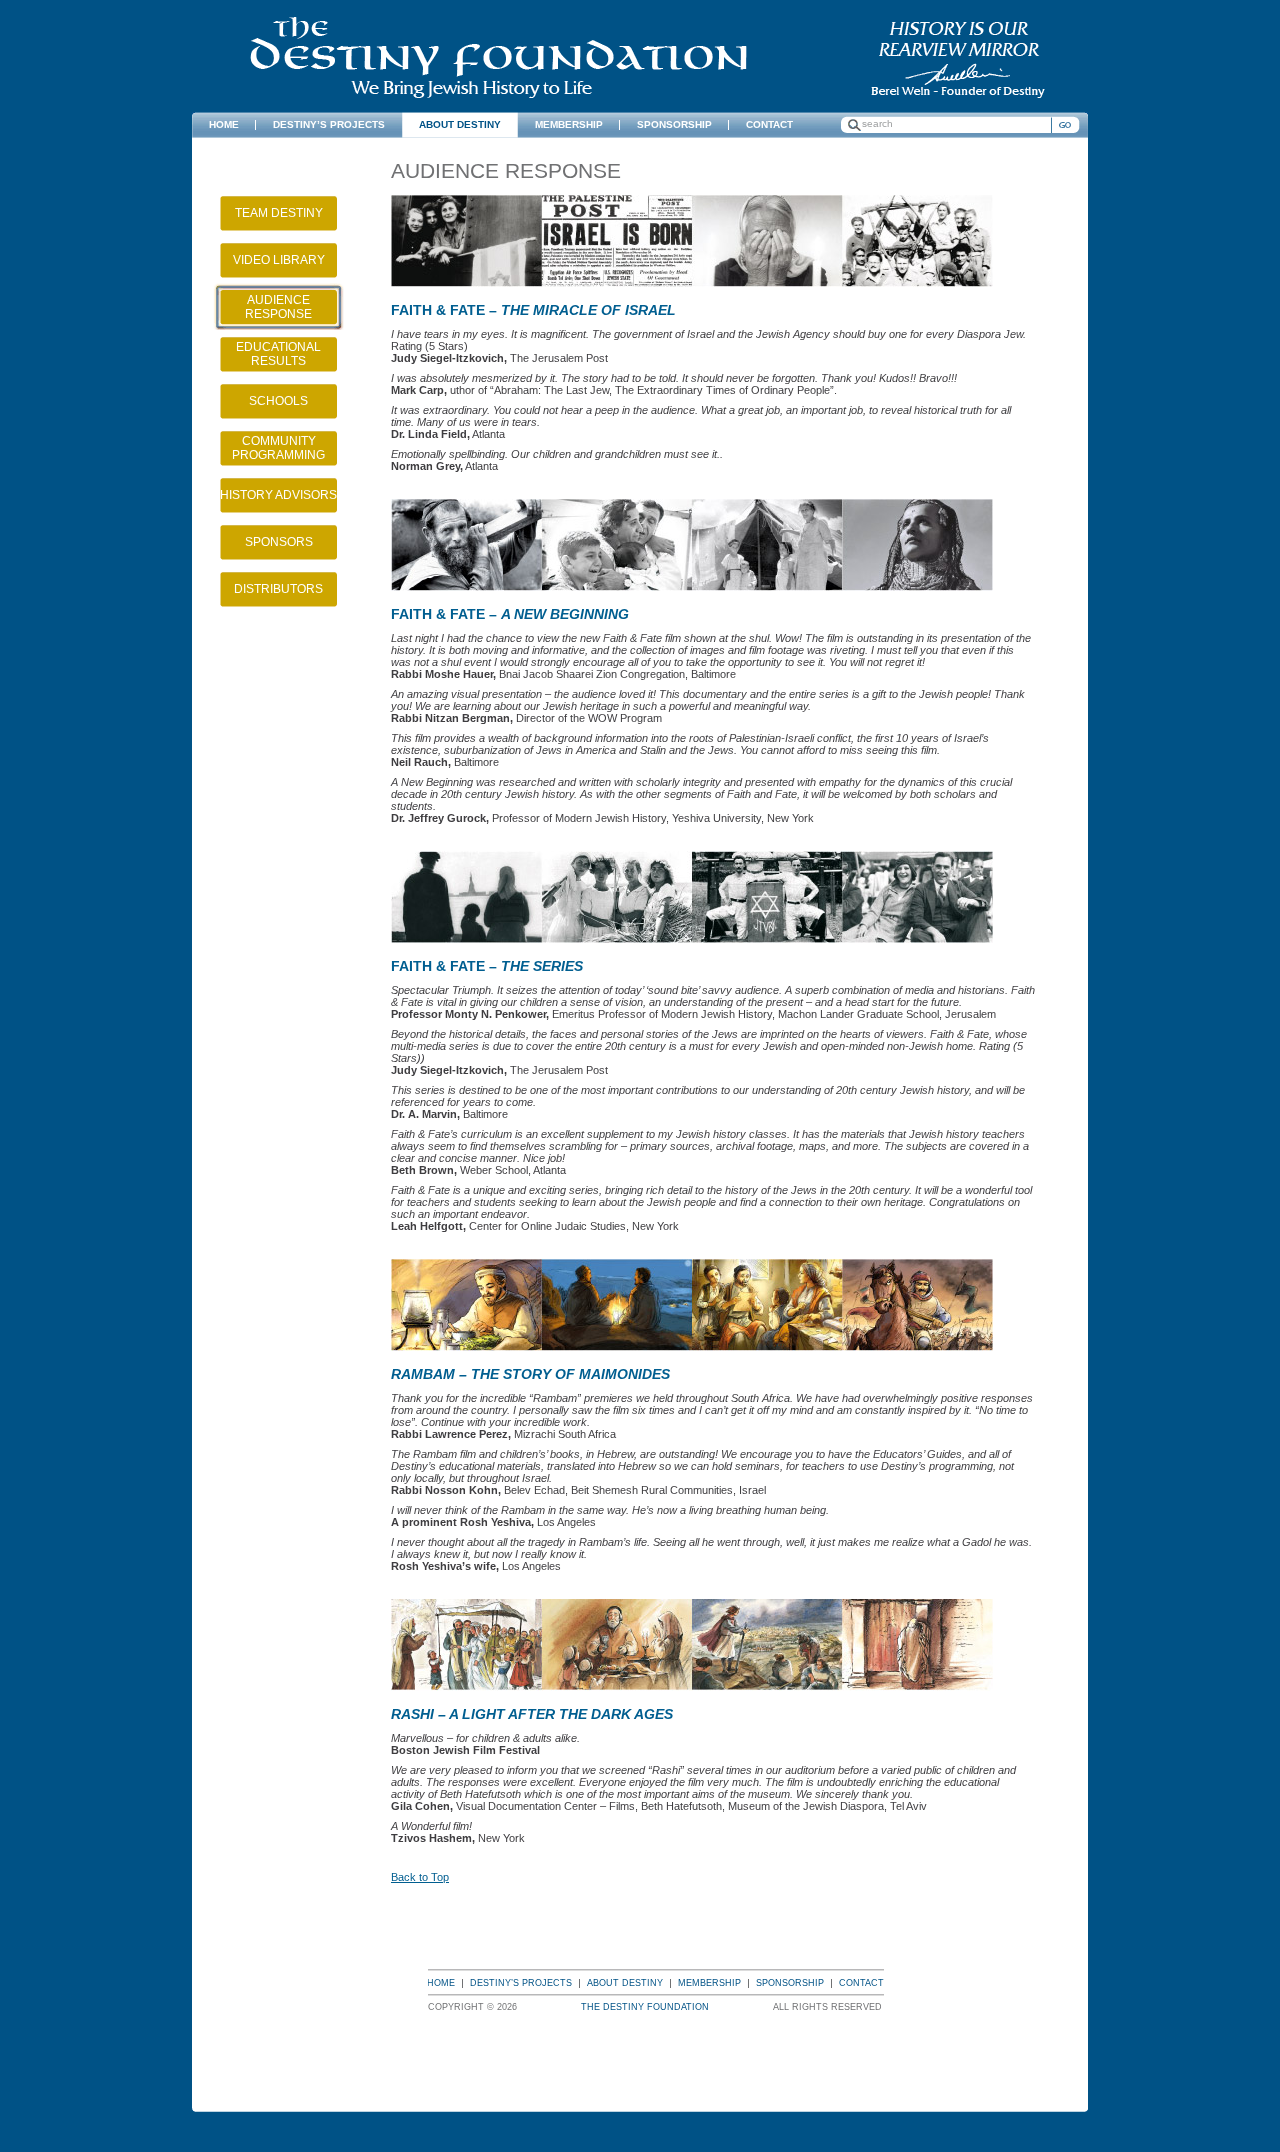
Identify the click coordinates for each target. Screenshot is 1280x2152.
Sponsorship (790, 1983)
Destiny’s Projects (521, 1983)
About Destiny (625, 1983)
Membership (709, 1983)
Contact (861, 1983)
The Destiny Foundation (498, 57)
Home (441, 1983)
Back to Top (420, 1877)
